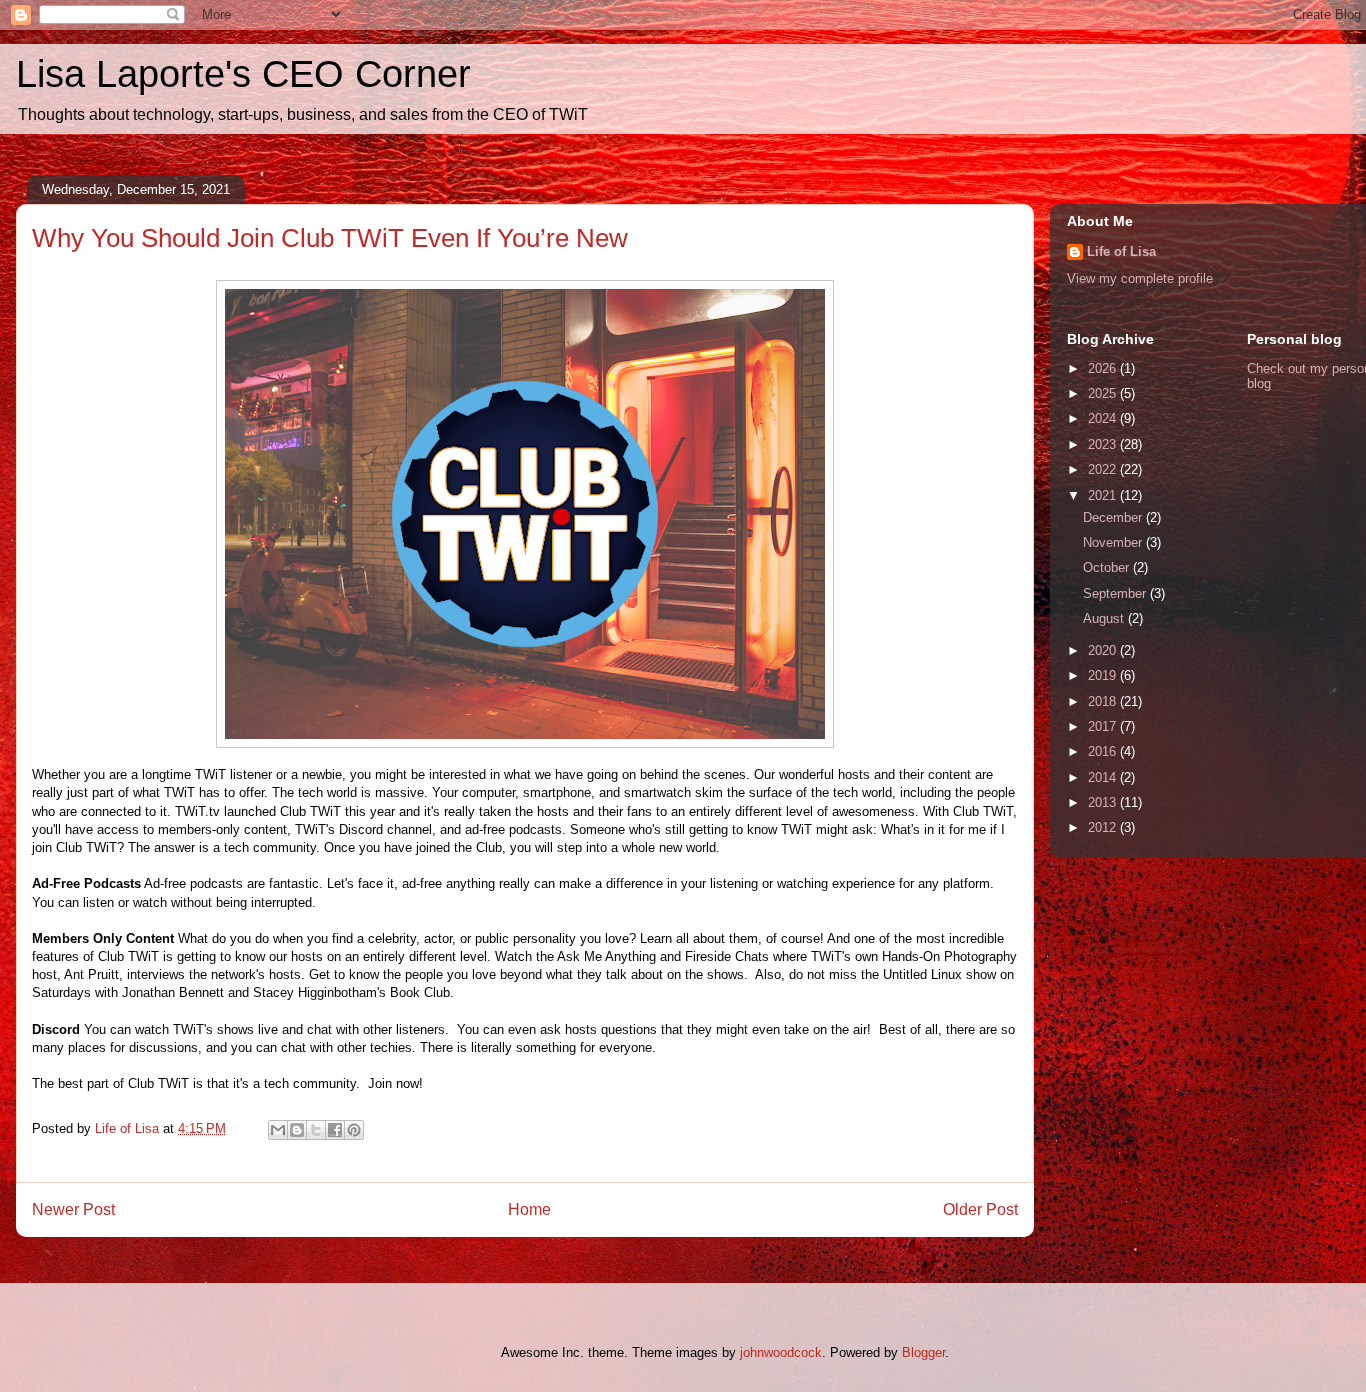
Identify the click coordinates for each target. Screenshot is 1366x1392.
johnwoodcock (781, 1352)
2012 (1104, 827)
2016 (1104, 751)
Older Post (980, 1209)
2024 (1104, 418)
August (1105, 618)
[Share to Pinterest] (354, 1130)
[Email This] (278, 1130)
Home (529, 1209)
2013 (1104, 802)
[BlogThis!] (297, 1130)
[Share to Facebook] (335, 1130)
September (1116, 593)
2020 (1104, 650)
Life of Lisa (1121, 251)
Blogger (923, 1352)
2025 (1104, 393)
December (1114, 517)
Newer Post (73, 1209)
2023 (1104, 444)
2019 (1104, 675)
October (1108, 567)
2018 (1104, 701)
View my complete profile (1140, 278)
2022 (1104, 469)
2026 (1104, 368)
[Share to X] (316, 1130)
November (1114, 542)
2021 (1104, 495)
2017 (1104, 726)
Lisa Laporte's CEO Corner (243, 74)
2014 (1104, 777)
